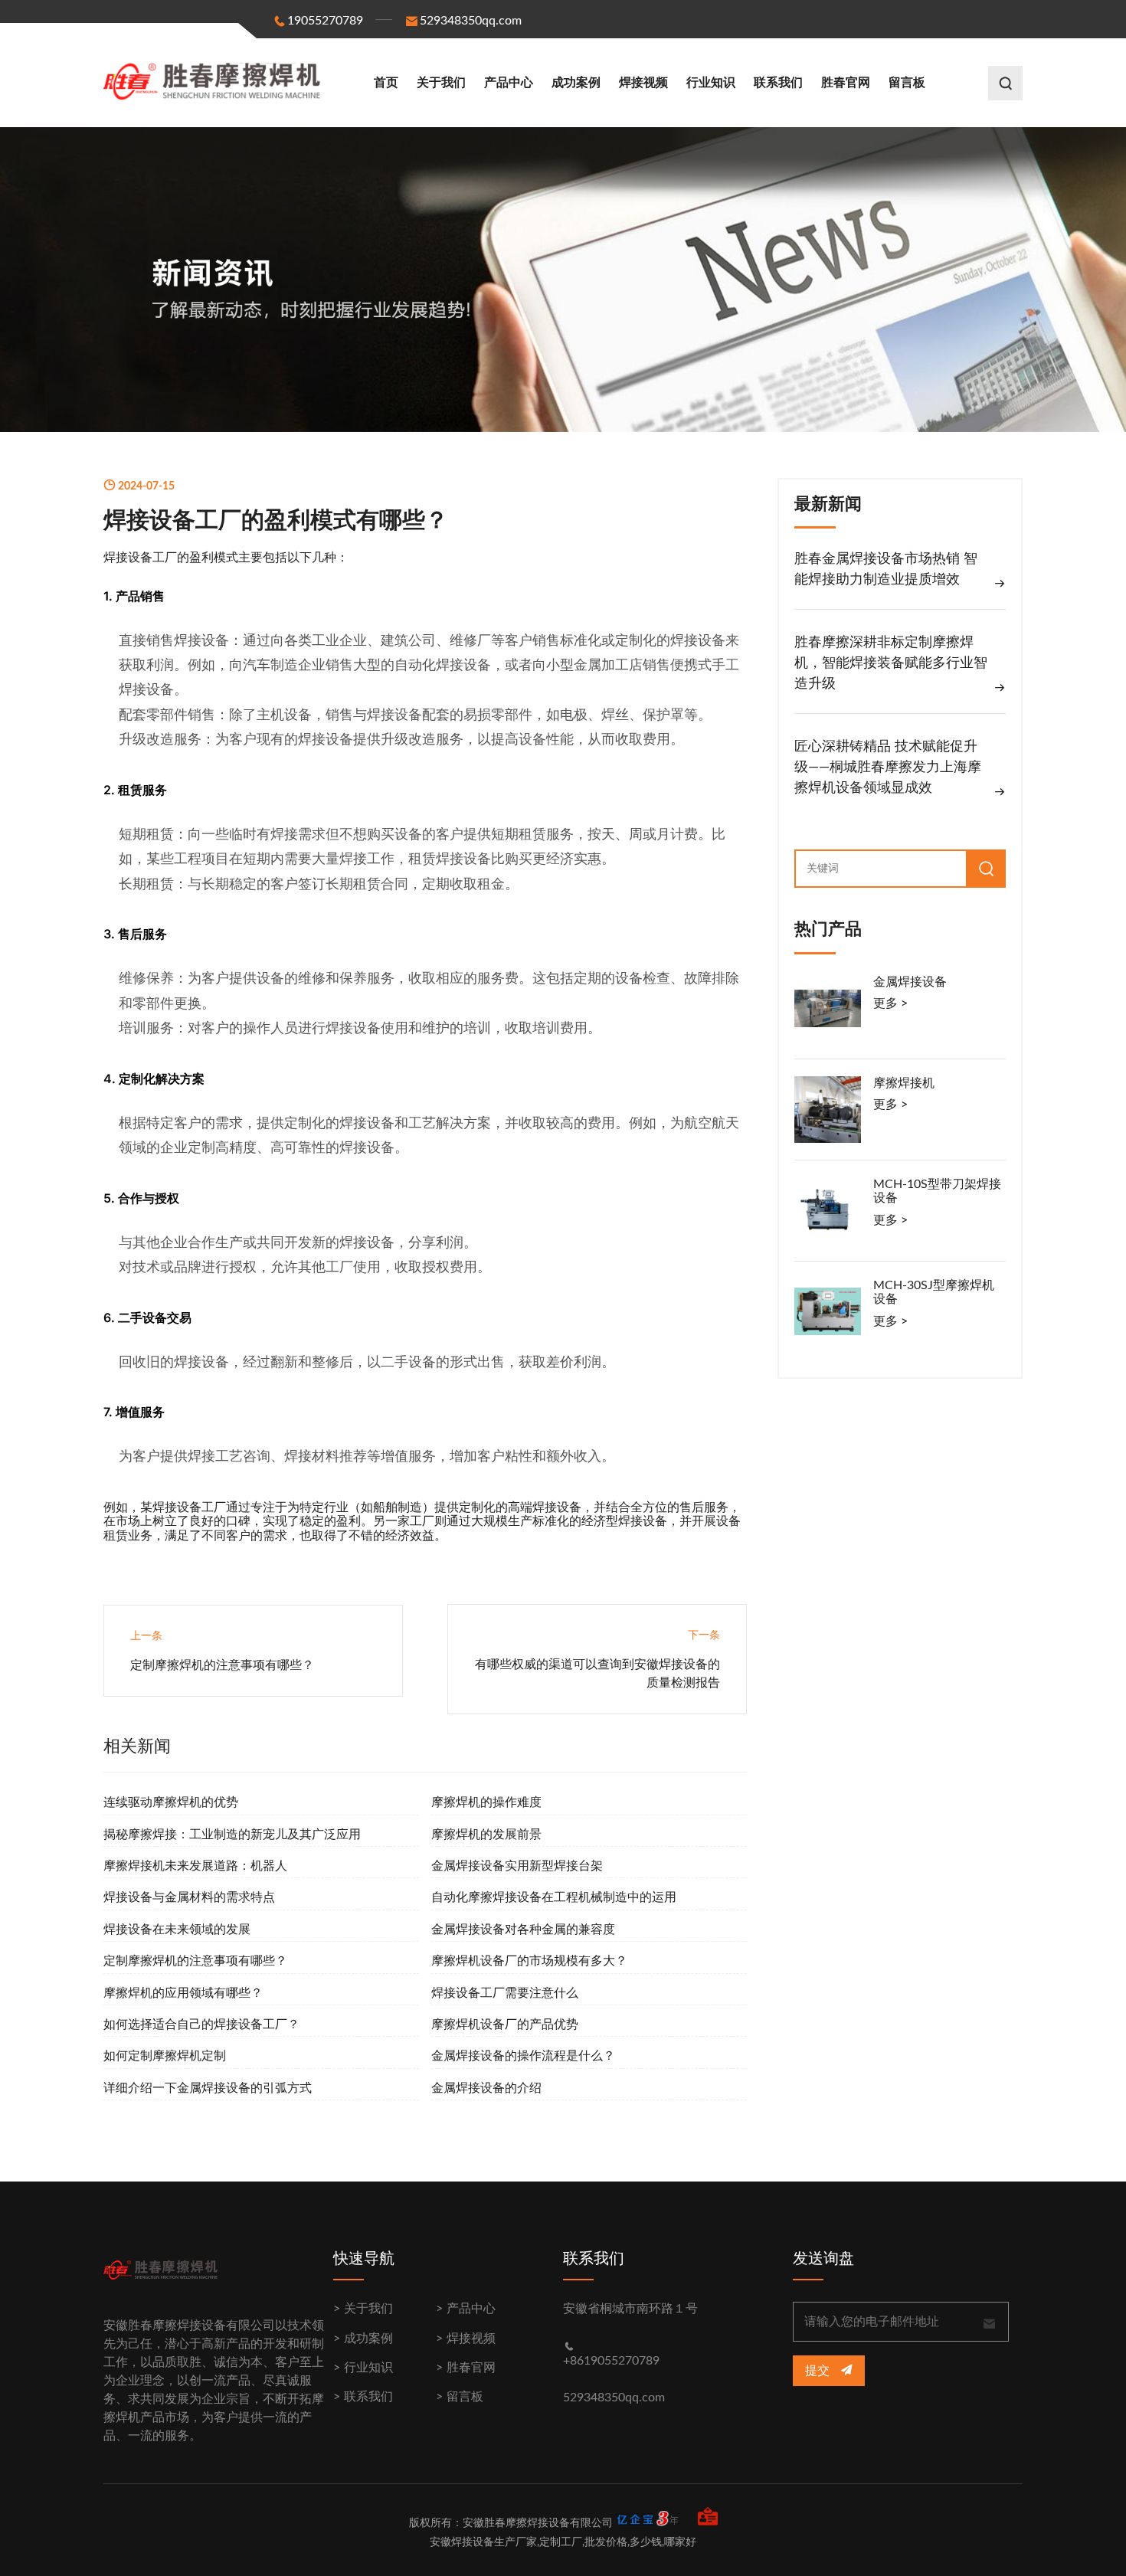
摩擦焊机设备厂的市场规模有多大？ (529, 1961)
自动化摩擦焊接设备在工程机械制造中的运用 (554, 1897)
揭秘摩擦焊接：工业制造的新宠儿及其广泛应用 (232, 1835)
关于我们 (441, 83)
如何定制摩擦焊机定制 (165, 2056)
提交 (819, 2371)
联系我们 (778, 83)
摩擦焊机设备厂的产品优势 (505, 2024)
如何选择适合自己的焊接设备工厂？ (201, 2024)
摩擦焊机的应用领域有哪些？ (183, 1993)
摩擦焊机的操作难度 (486, 1802)
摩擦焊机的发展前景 (486, 1835)
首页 (386, 83)
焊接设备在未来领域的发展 (177, 1930)
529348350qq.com (471, 21)
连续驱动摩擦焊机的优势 (171, 1802)
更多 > (890, 1003)
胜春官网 (846, 83)
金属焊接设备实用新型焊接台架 (517, 1866)
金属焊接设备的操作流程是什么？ (523, 2056)
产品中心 (509, 83)
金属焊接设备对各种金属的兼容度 (523, 1930)
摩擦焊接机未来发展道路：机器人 (195, 1866)
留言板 (907, 83)
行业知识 (711, 83)
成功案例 (576, 83)
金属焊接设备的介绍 (486, 2088)
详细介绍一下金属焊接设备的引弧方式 (208, 2088)
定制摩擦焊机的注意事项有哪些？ (222, 1665)
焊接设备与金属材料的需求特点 (189, 1897)
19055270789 (325, 21)
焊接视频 (643, 83)
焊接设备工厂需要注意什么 (505, 1993)
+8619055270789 (611, 2361)
